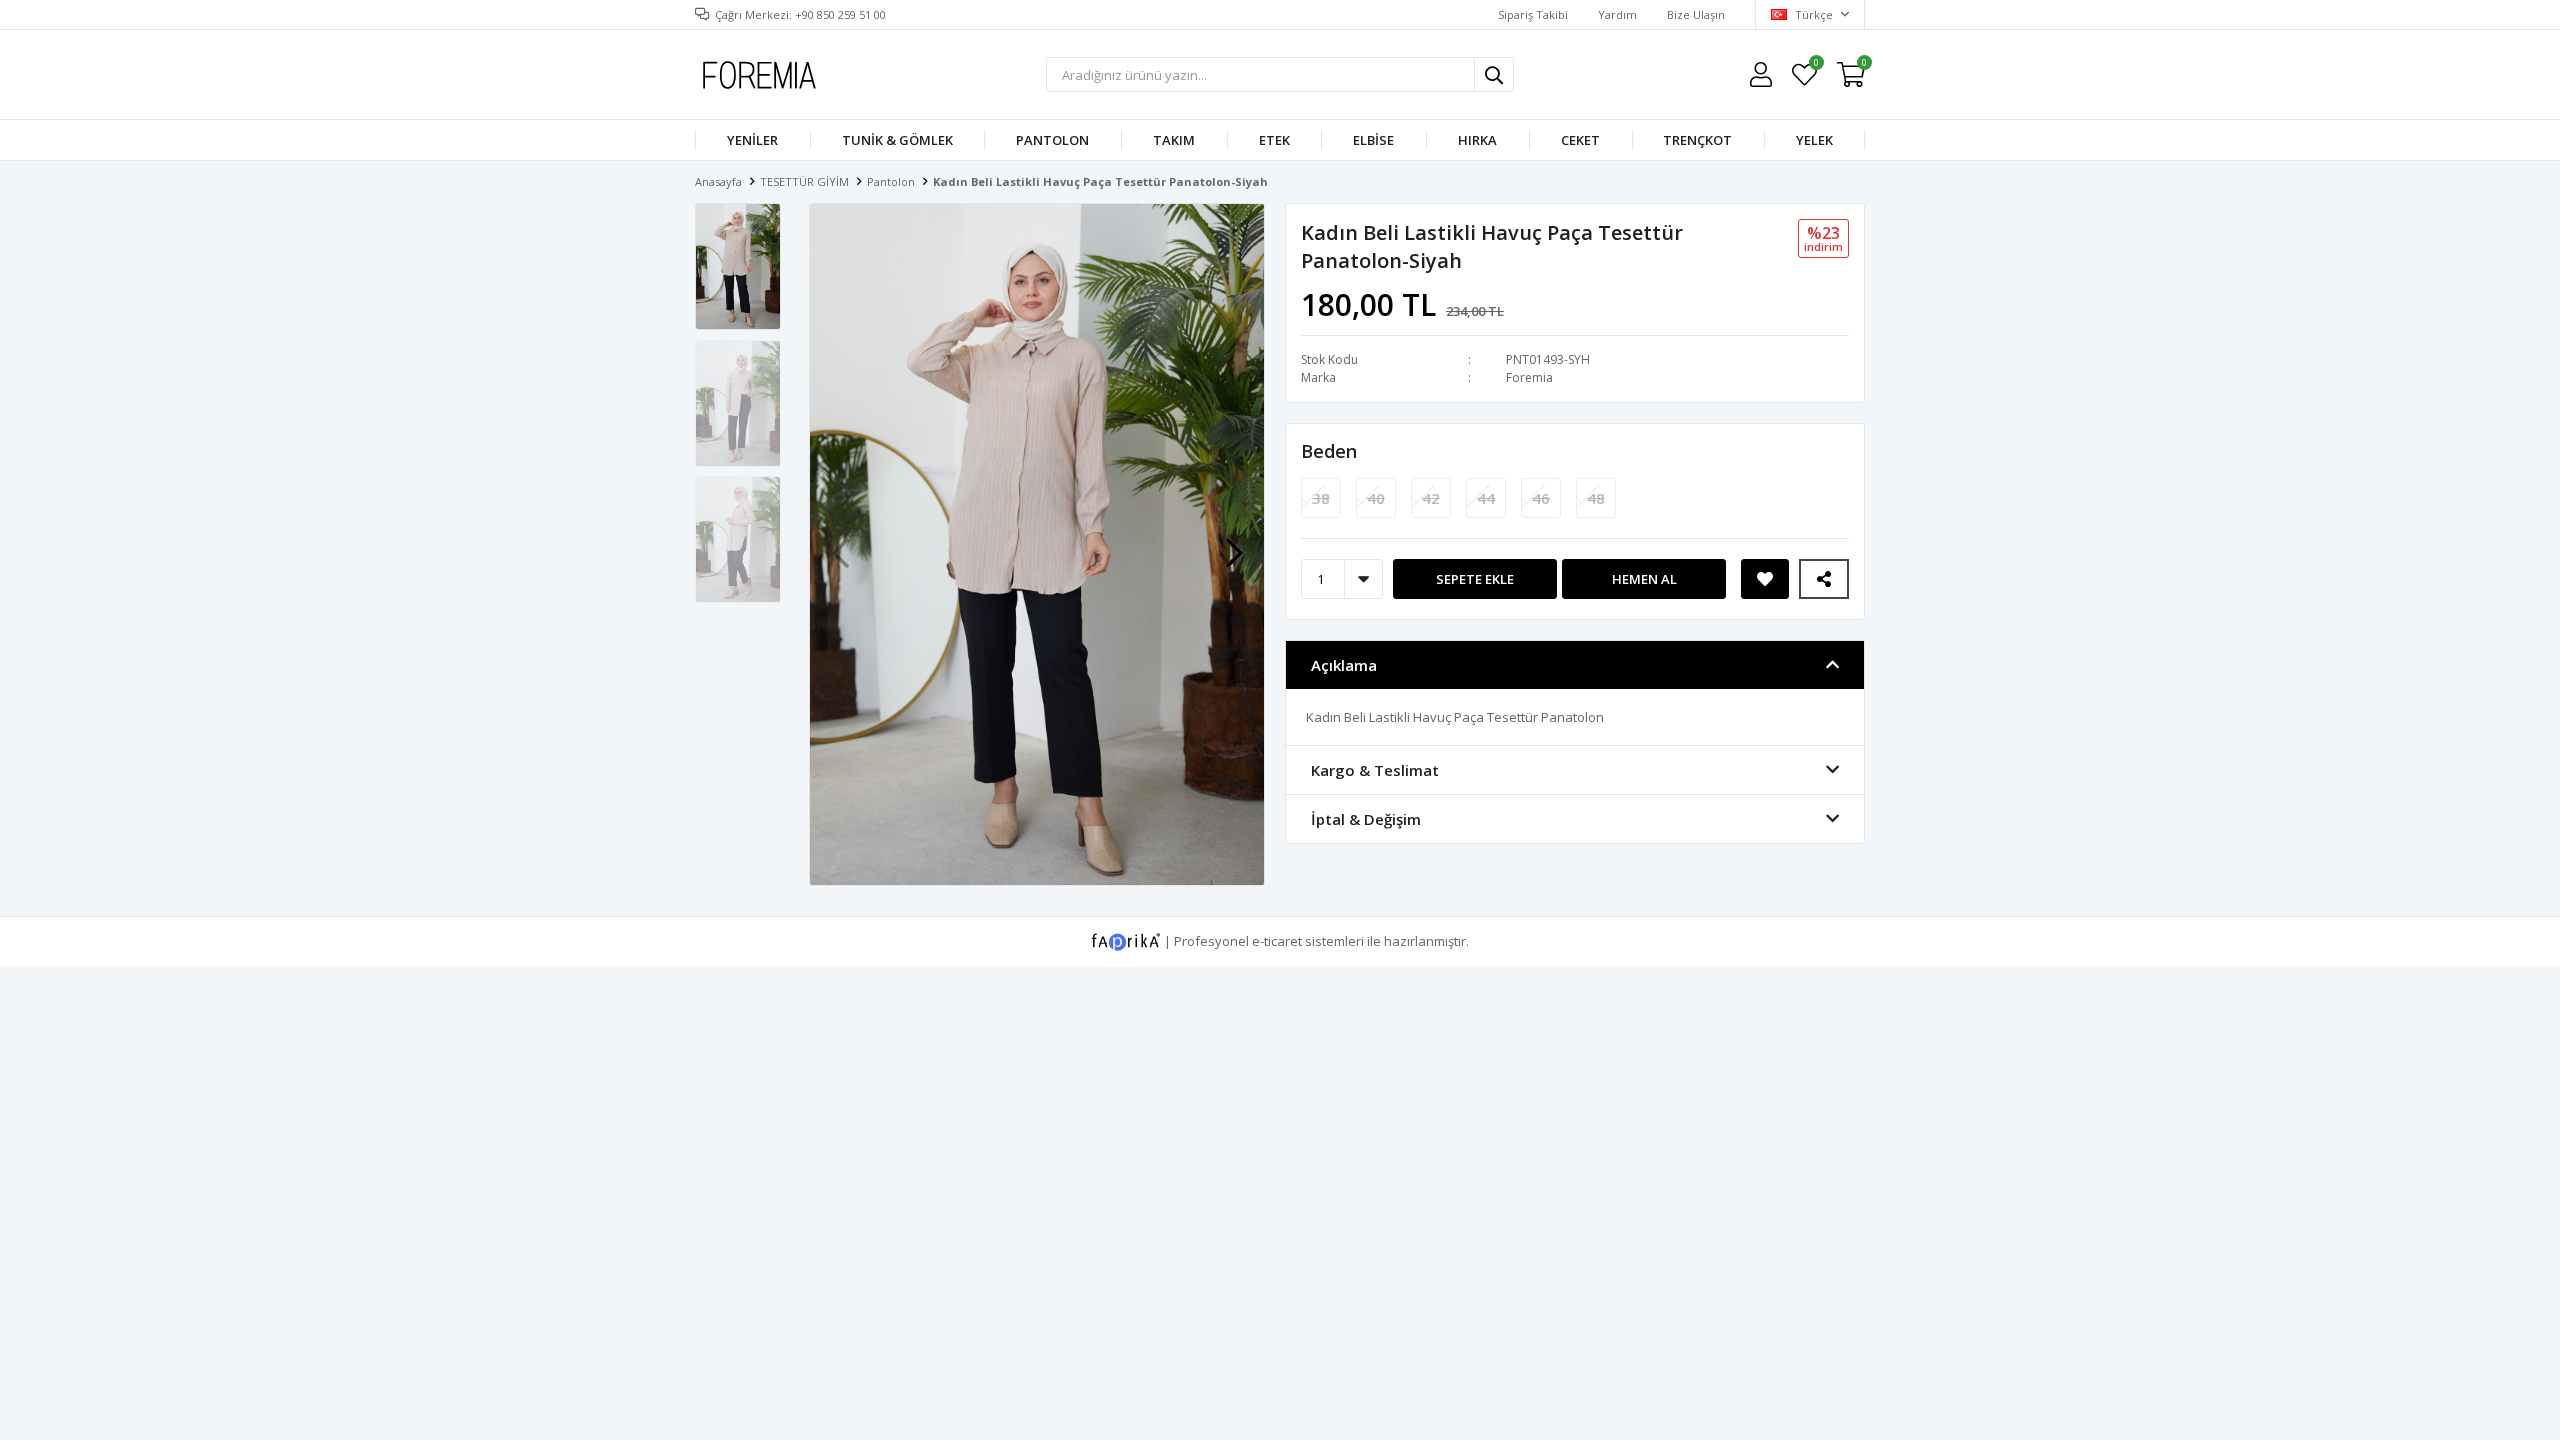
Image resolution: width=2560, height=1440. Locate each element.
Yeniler (752, 140)
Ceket (1580, 140)
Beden (1329, 451)
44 (1486, 498)
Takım (1174, 140)
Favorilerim (1815, 65)
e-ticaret (1277, 940)
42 (1431, 498)
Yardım (1617, 14)
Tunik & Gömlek (897, 140)
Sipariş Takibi (1533, 14)
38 (1321, 498)
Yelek (1814, 140)
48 (1596, 498)
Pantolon (1052, 140)
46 (1541, 498)
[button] (1234, 543)
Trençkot (1697, 140)
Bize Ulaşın (1696, 14)
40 (1376, 498)
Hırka (1477, 140)
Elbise (1373, 140)
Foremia (1529, 377)
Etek (1274, 140)
